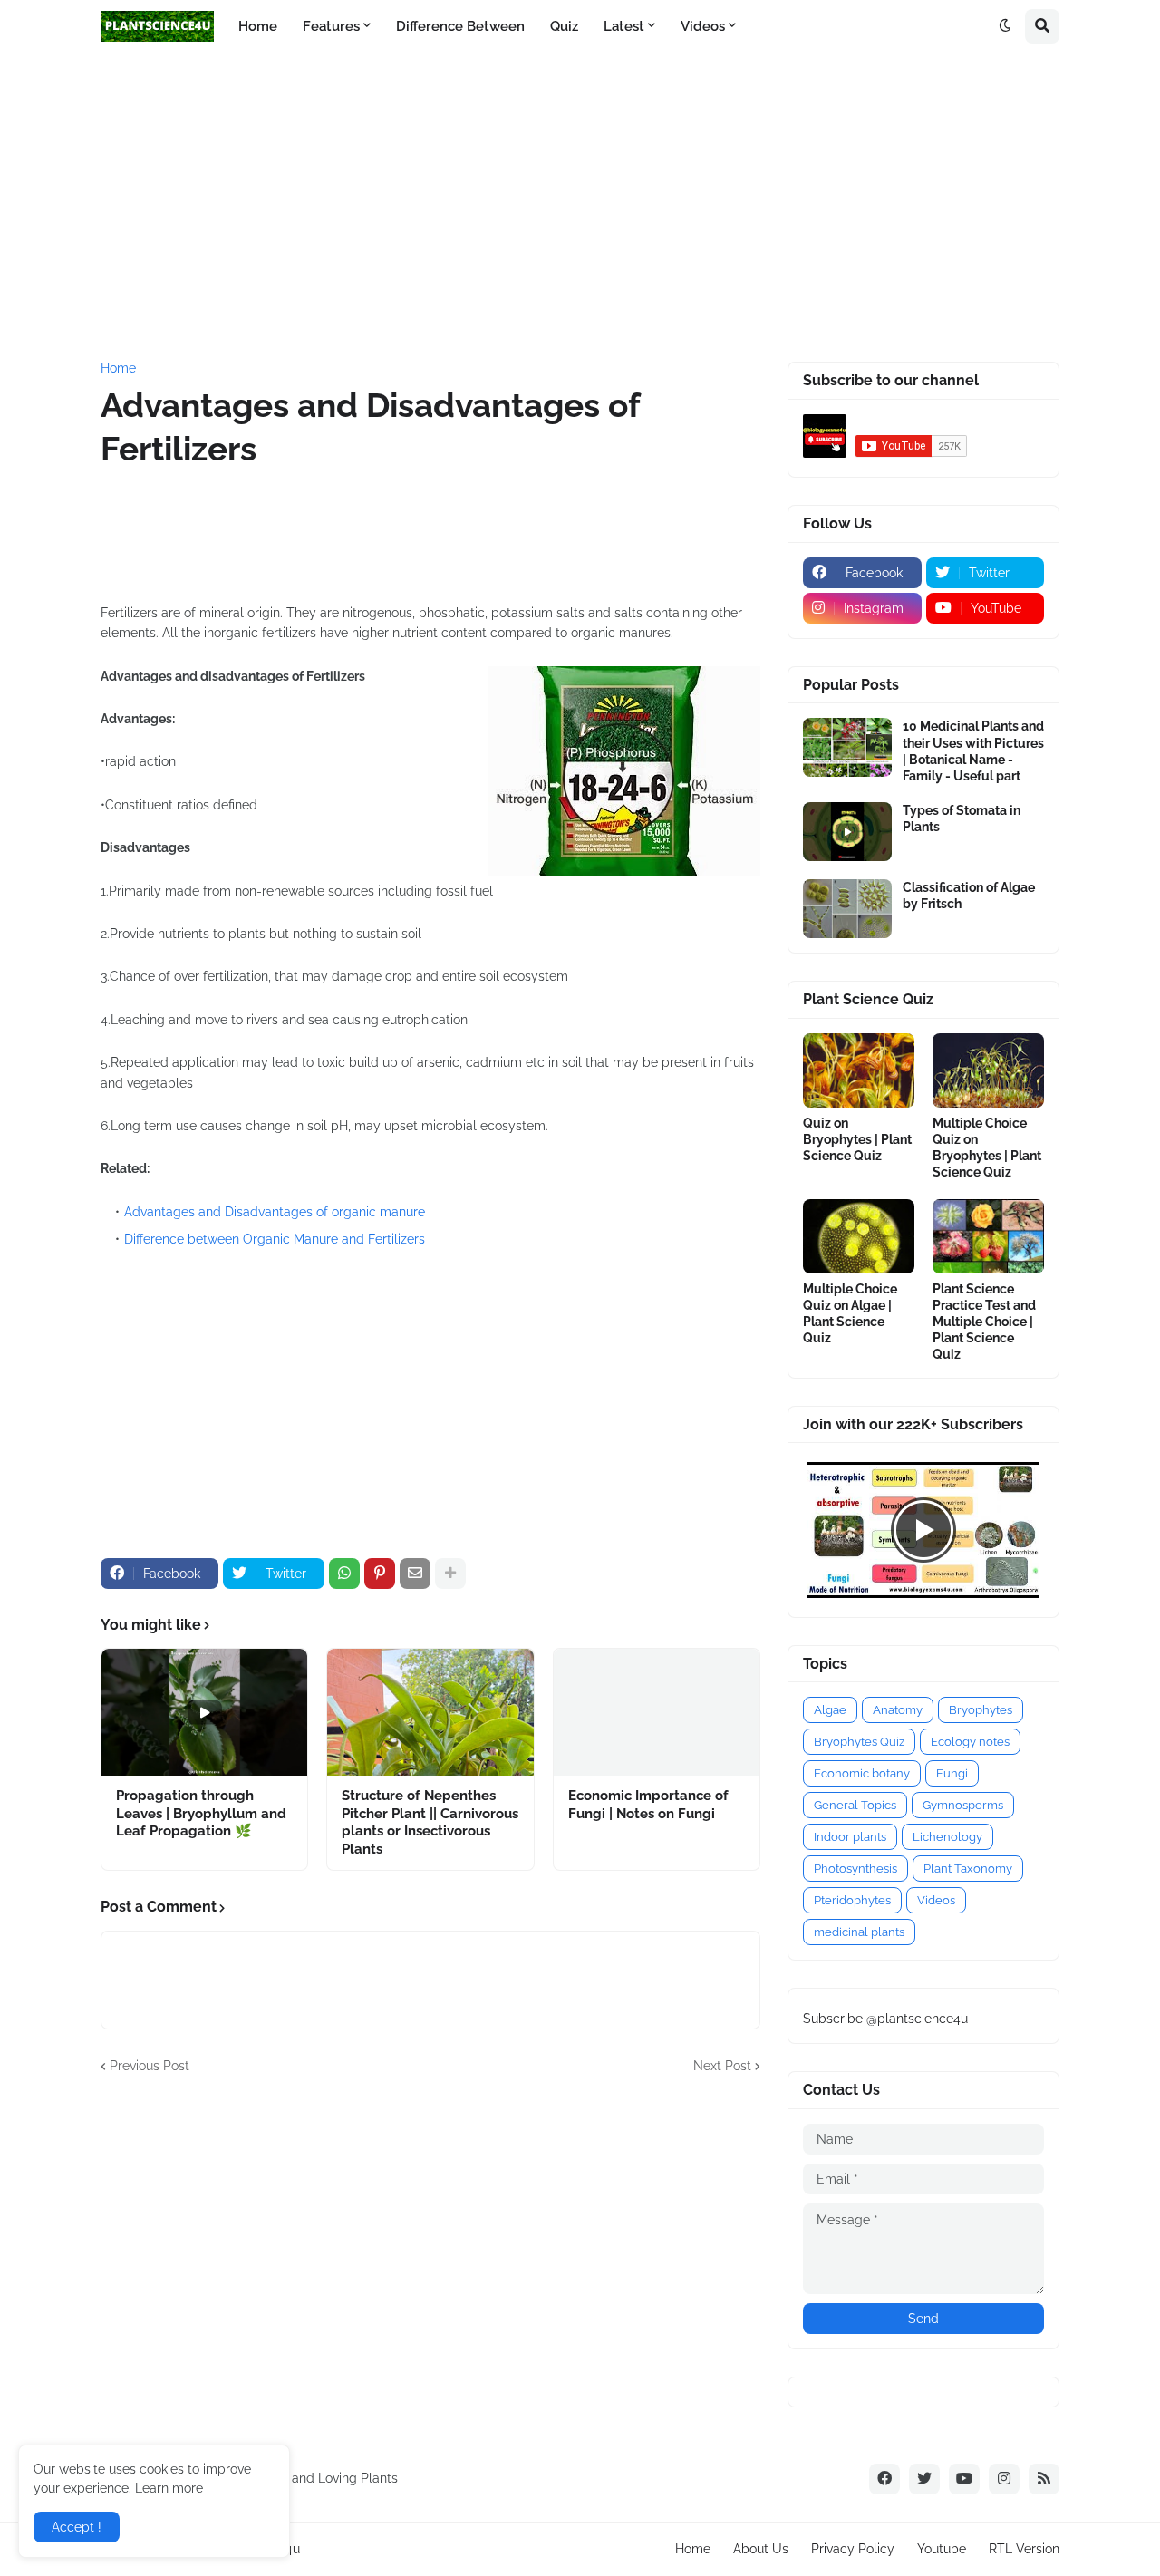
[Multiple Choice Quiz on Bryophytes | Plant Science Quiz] (988, 1070)
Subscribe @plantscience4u (885, 2019)
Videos (936, 1900)
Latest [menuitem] (624, 26)
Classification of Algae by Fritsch (969, 896)
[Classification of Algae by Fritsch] (847, 909)
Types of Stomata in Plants (962, 818)
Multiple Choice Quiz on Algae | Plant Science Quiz (850, 1314)
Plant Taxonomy (968, 1869)
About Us (761, 2549)
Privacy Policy (853, 2549)
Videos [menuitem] (703, 26)
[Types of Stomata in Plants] (847, 832)
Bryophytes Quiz (859, 1742)
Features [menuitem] (331, 26)
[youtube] (964, 2479)
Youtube (942, 2549)
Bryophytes (981, 1710)
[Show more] (450, 1574)
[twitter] (924, 2479)
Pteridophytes (852, 1900)
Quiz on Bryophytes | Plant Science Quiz (857, 1139)
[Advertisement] (580, 208)
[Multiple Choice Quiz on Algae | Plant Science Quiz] (859, 1236)
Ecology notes (970, 1742)
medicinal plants (859, 1932)
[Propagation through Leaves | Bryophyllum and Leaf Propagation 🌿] (204, 1712)
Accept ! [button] (77, 2527)
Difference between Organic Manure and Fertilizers (275, 1239)
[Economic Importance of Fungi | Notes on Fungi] (657, 1712)
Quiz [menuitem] (564, 26)
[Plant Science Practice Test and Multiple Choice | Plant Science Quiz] (988, 1236)
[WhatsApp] (344, 1574)
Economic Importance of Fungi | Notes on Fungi (648, 1805)
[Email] (415, 1574)
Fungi (952, 1773)
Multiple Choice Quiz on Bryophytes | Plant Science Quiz (987, 1148)
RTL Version (1024, 2549)
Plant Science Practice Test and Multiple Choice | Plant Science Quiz (984, 1322)
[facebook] (884, 2479)
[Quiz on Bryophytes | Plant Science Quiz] (859, 1070)
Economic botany (862, 1773)
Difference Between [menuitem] (460, 26)
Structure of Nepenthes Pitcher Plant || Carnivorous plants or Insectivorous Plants (430, 1822)
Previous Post (150, 2066)
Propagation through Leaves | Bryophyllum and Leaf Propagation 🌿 (201, 1813)
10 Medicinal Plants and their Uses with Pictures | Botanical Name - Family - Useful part (973, 751)
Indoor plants (850, 1837)
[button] (1005, 26)
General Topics (855, 1805)
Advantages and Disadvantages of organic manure (275, 1212)
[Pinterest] (380, 1574)
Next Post (722, 2066)
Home (118, 368)
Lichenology (947, 1837)
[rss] (1044, 2479)
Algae (830, 1710)
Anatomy (898, 1710)
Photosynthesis (855, 1869)
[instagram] (1004, 2479)
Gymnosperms (963, 1805)
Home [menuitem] (258, 26)
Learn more (169, 2488)
